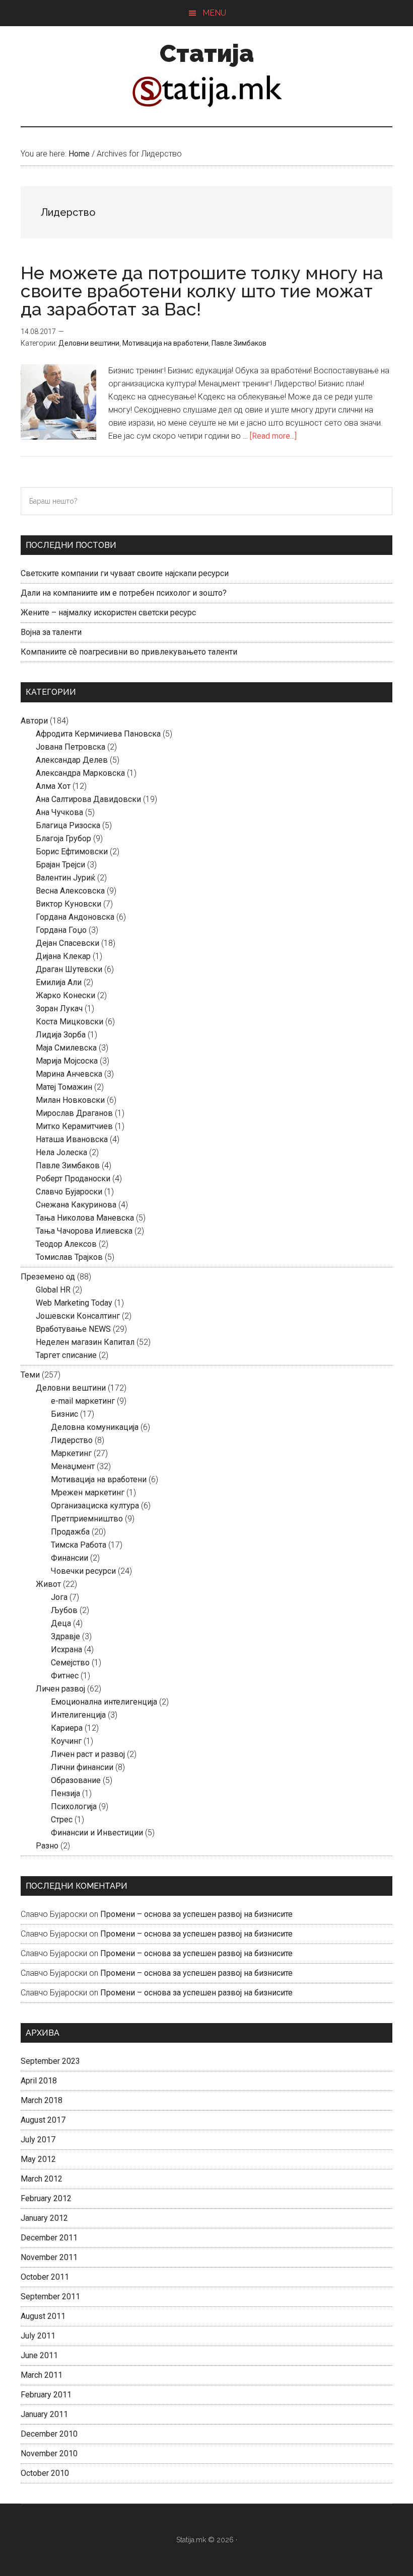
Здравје (65, 1636)
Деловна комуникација (95, 1427)
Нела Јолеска (61, 1152)
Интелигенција (78, 1715)
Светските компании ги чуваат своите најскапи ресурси (125, 573)
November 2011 (49, 2257)
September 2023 (50, 2061)
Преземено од (48, 1277)
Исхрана (66, 1649)
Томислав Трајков (69, 1257)
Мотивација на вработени (165, 343)
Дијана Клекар (63, 956)
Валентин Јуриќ (65, 878)
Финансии (70, 1558)
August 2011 (43, 2316)
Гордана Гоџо (61, 930)
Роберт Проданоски (73, 1179)
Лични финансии (82, 1767)
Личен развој (60, 1689)
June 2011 (39, 2355)
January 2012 (44, 2218)
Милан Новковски (70, 1100)
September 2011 (50, 2297)
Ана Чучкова (59, 812)
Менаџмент (73, 1466)
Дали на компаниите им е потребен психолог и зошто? (124, 593)
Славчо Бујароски (69, 1192)
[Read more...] (273, 436)
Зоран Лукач (59, 1009)
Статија (207, 53)
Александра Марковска (80, 773)
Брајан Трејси (60, 865)
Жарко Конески (65, 995)
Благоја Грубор (63, 838)
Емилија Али (59, 982)
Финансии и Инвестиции (97, 1833)
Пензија (65, 1793)
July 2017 (38, 2140)
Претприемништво (87, 1519)
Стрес (62, 1820)
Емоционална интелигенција (104, 1702)
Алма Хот (53, 786)
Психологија (74, 1806)
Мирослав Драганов (74, 1113)
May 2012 (38, 2159)
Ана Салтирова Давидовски (88, 799)
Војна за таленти (51, 632)
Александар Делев (72, 760)
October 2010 (45, 2473)
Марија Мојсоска (67, 1061)
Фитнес (65, 1676)
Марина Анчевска (69, 1074)
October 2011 (45, 2277)
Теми (30, 1375)
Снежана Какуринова (76, 1205)
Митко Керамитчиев (74, 1126)
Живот (48, 1584)
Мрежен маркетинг (88, 1493)
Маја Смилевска (66, 1048)
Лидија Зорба (61, 1035)
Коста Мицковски (70, 1022)
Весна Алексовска (70, 891)
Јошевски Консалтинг (78, 1316)
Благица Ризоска (68, 825)
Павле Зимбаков (239, 343)
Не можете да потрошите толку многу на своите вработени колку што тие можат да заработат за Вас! (202, 291)
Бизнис (64, 1414)
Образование (76, 1780)
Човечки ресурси (83, 1571)
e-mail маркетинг (83, 1401)
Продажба (70, 1532)
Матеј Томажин (64, 1087)
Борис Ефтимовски (72, 852)
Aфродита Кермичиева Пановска (98, 734)
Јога (59, 1597)
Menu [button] (214, 13)
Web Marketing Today (74, 1303)
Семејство (70, 1663)
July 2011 (38, 2336)
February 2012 (46, 2198)
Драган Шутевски (69, 969)
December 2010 (49, 2434)
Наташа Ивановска (72, 1139)
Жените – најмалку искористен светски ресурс (108, 613)
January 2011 (44, 2414)
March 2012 (42, 2179)
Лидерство (72, 1440)
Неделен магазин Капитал (85, 1342)
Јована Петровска (71, 747)
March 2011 (42, 2375)
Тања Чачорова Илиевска (84, 1231)
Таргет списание (66, 1355)
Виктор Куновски (68, 904)
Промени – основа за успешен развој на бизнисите (196, 1914)
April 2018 (39, 2081)
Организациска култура (95, 1506)
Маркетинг (71, 1453)
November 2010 (49, 2453)
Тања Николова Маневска (85, 1218)
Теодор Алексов (66, 1244)
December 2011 (49, 2238)
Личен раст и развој (88, 1754)
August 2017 (43, 2120)
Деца (61, 1623)
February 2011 (46, 2395)
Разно (47, 1846)
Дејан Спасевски (67, 943)
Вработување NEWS (73, 1329)
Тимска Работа (79, 1545)
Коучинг (66, 1741)
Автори (34, 721)
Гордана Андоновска (75, 917)
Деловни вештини (89, 343)
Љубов (64, 1610)
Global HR (53, 1290)
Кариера (67, 1728)
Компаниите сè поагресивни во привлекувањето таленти (129, 652)
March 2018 (42, 2100)
